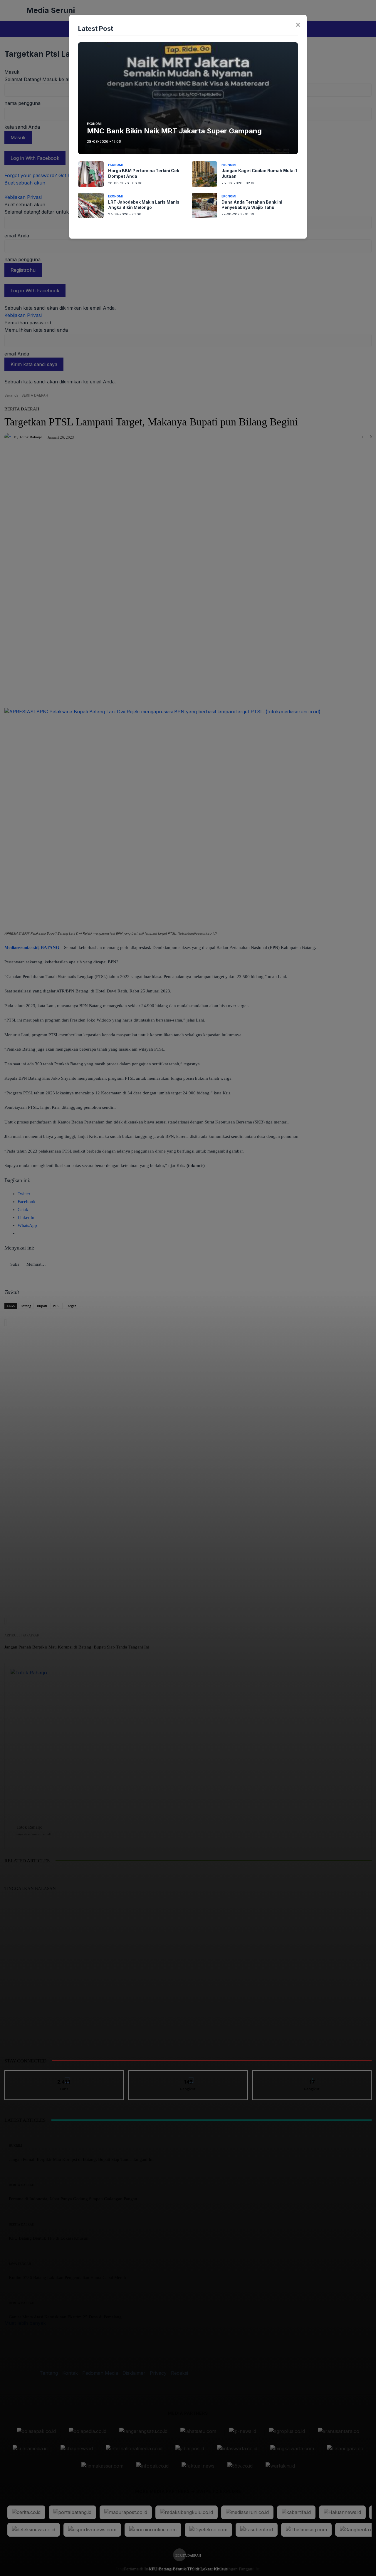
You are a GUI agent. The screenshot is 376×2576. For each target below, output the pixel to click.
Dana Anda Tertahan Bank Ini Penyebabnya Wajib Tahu (252, 205)
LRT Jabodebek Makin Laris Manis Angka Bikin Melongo (144, 205)
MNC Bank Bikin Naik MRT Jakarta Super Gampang (174, 131)
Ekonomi (94, 124)
